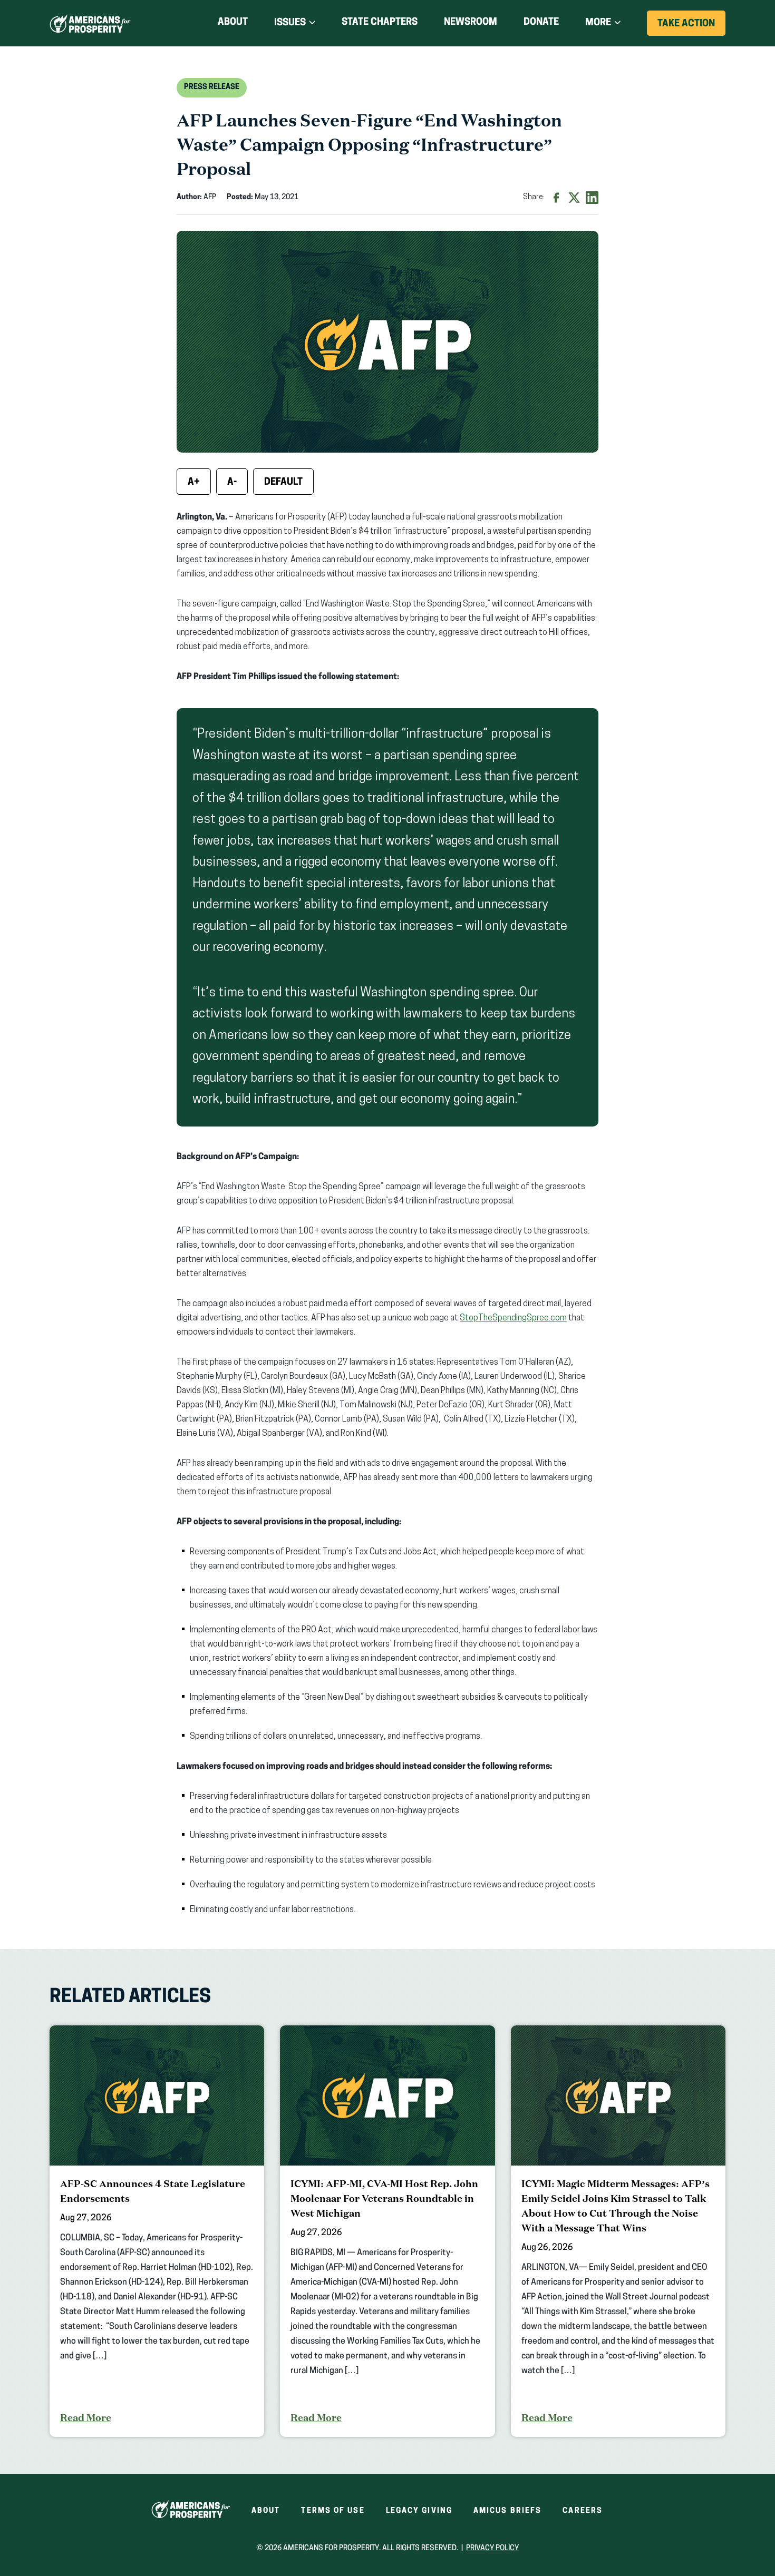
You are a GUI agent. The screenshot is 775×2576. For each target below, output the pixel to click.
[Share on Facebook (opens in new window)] (556, 198)
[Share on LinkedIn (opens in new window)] (592, 198)
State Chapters (380, 23)
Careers (583, 2511)
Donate (541, 25)
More (598, 23)
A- (232, 483)
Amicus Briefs (507, 2511)
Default (283, 483)
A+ (194, 483)
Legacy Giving (419, 2511)
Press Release (212, 87)
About (233, 23)
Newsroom (471, 23)
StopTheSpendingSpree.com (513, 1318)
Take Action (691, 27)
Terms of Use (333, 2511)
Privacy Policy (492, 2548)
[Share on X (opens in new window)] (574, 198)
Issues (290, 23)
